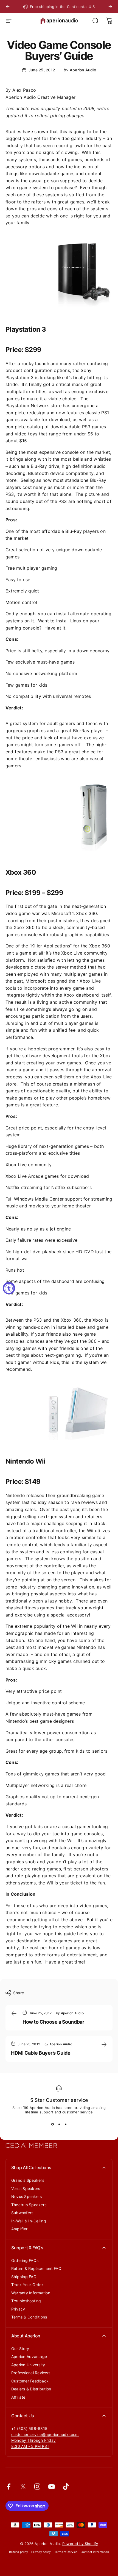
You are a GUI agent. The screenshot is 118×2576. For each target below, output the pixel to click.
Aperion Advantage (29, 2357)
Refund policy (19, 2552)
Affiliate (18, 2397)
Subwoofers (22, 2213)
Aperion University (28, 2365)
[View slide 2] (59, 2124)
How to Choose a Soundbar (53, 2022)
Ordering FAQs (25, 2260)
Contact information (95, 2552)
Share (19, 1993)
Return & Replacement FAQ (36, 2268)
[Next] (110, 7)
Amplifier (19, 2229)
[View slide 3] (66, 2124)
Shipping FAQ (24, 2277)
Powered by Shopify (80, 2544)
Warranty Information (31, 2293)
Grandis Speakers (28, 2180)
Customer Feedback (30, 2381)
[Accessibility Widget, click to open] (9, 1288)
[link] (33, 2440)
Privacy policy (41, 2552)
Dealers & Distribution (31, 2389)
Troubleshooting (26, 2301)
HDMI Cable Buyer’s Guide (41, 2053)
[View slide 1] (52, 2124)
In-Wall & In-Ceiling (29, 2221)
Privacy (18, 2309)
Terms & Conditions (29, 2317)
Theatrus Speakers (29, 2205)
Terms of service (66, 2552)
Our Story (20, 2349)
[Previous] (8, 7)
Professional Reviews (31, 2373)
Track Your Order (27, 2285)
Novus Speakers (26, 2196)
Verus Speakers (26, 2188)
